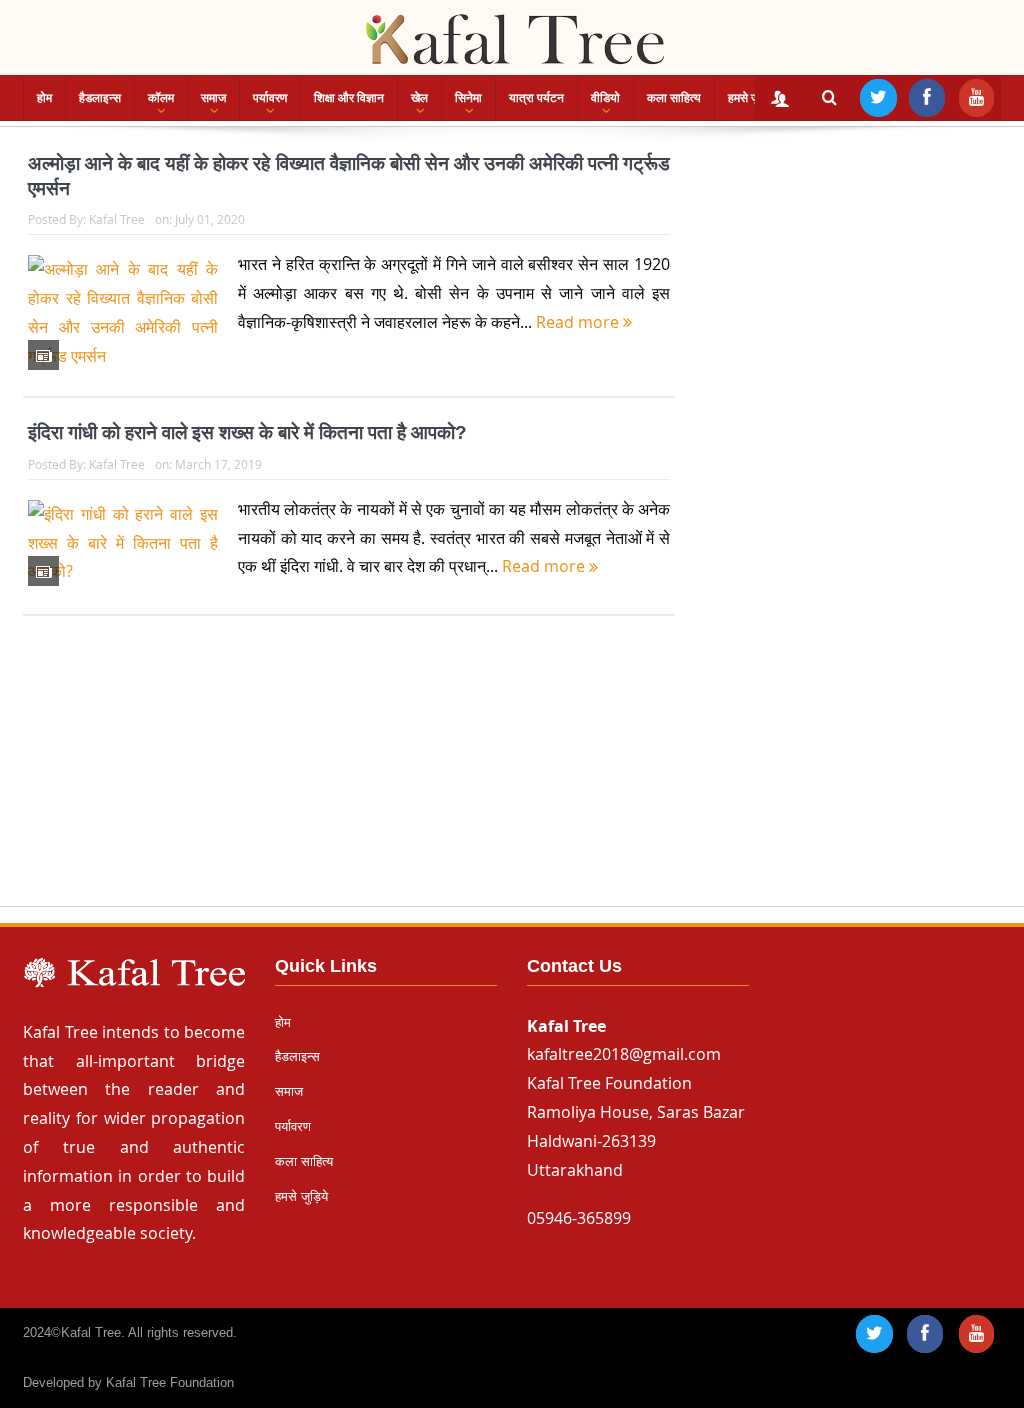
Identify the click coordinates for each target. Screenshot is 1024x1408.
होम (44, 98)
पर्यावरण (270, 98)
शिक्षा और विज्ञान (349, 98)
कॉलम (161, 98)
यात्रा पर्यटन (536, 98)
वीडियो (605, 98)
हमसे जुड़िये (752, 98)
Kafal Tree (117, 219)
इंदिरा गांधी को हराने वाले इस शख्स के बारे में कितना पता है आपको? (247, 432)
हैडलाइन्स (100, 98)
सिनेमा (468, 98)
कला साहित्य (674, 98)
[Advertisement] (512, 780)
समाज (213, 98)
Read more (579, 322)
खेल (419, 98)
